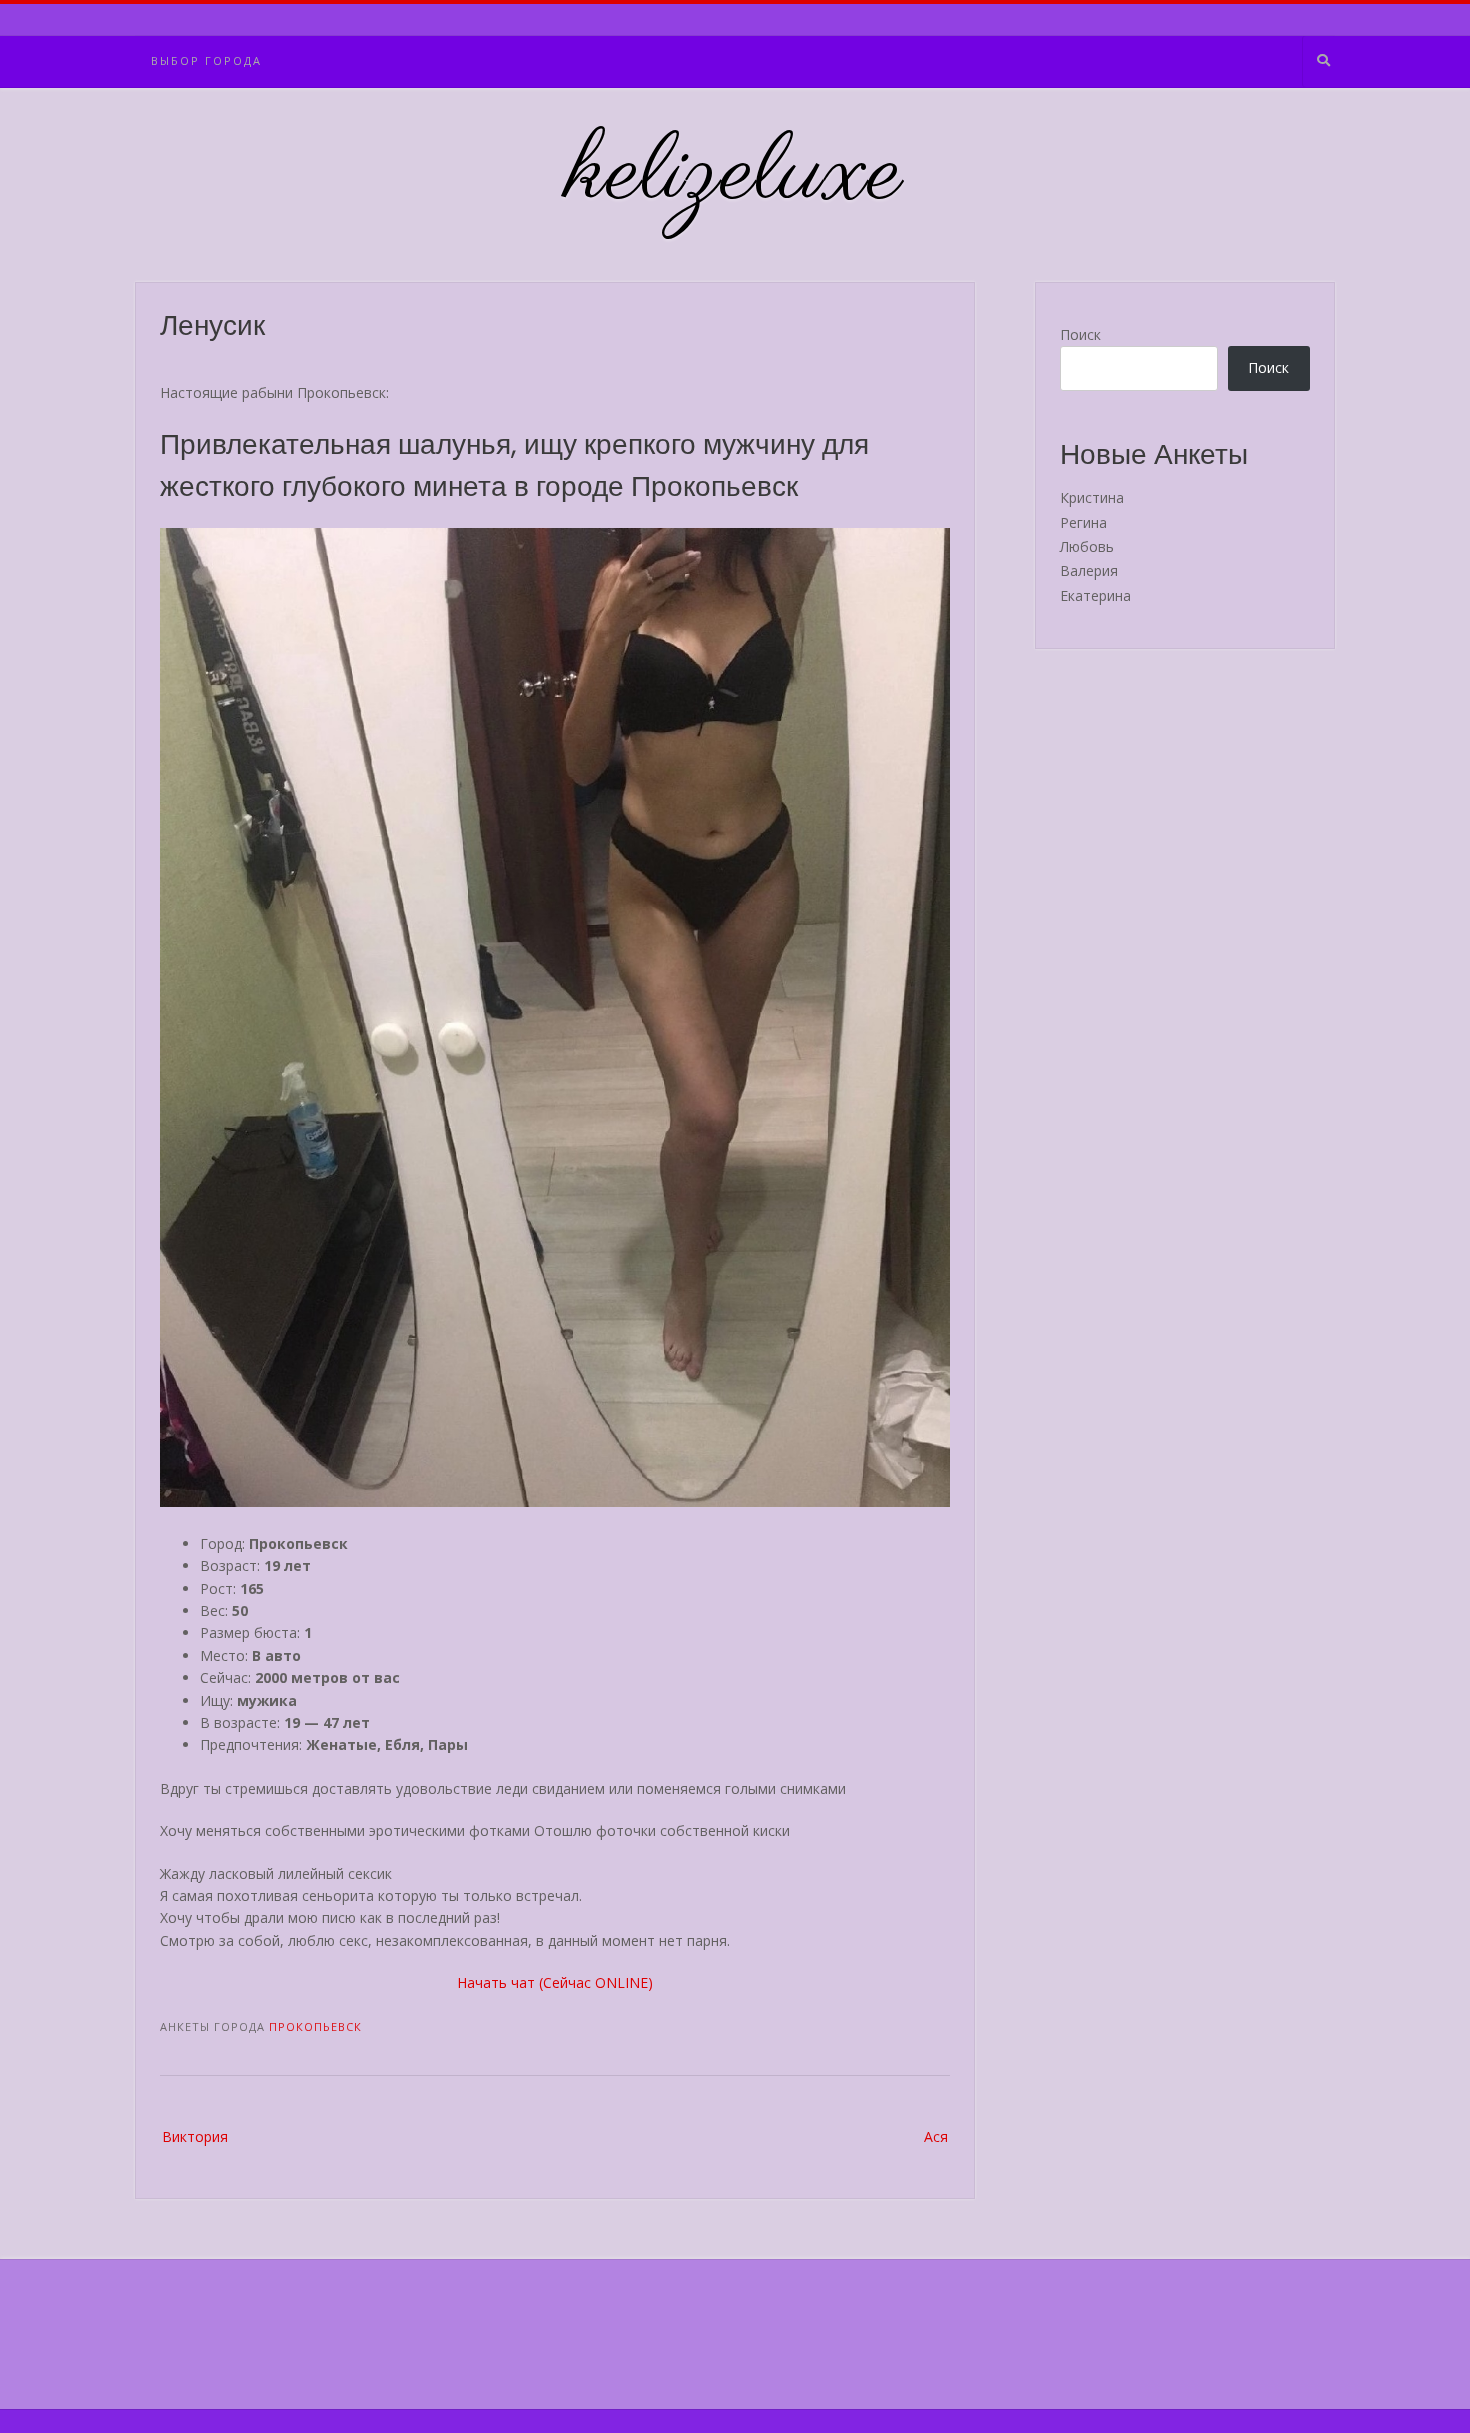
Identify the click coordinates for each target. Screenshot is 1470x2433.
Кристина (1092, 497)
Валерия (1089, 570)
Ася (936, 2136)
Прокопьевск (315, 2026)
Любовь (1087, 546)
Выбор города (206, 60)
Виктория (195, 2136)
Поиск (1080, 334)
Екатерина (1095, 595)
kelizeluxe (735, 175)
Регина (1083, 522)
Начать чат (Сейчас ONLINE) (555, 1982)
